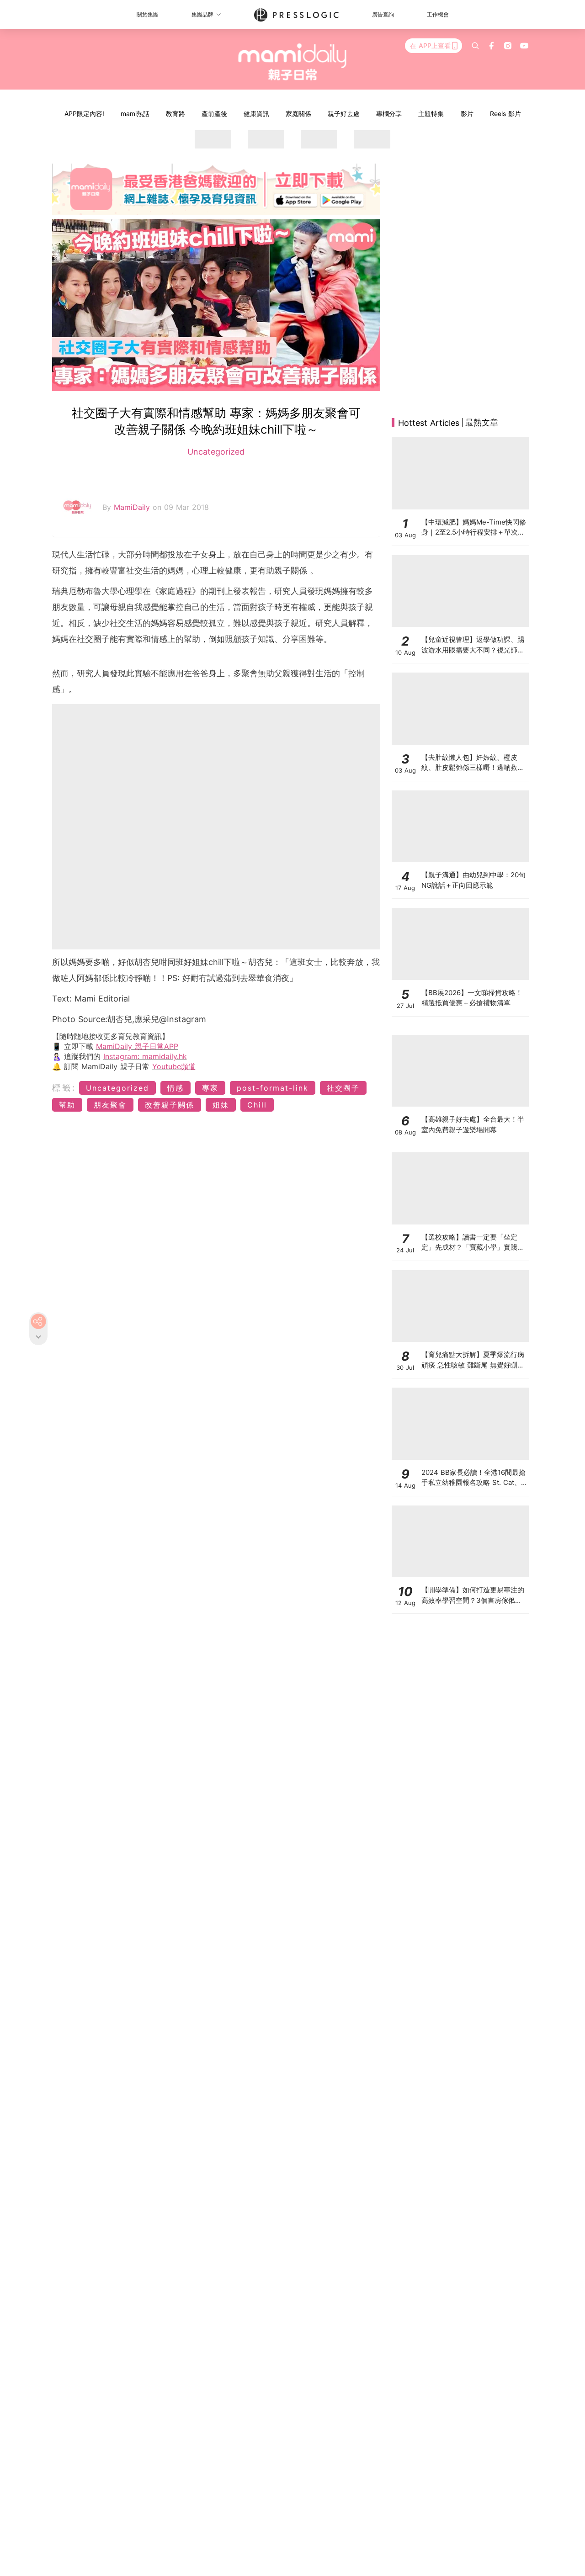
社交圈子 (343, 1088)
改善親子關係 (170, 1105)
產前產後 (214, 114)
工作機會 (438, 14)
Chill (257, 1105)
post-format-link (273, 1088)
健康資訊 (256, 114)
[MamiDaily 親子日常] (293, 62)
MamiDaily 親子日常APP (137, 1046)
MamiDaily (133, 507)
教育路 (175, 114)
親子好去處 (344, 114)
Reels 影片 (505, 114)
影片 (467, 114)
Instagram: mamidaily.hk (145, 1056)
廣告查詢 (383, 14)
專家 (210, 1088)
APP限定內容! (84, 114)
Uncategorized (216, 452)
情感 (175, 1088)
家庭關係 (298, 114)
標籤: (64, 1088)
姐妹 (221, 1105)
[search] (475, 46)
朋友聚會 (110, 1105)
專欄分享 (389, 114)
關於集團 (148, 14)
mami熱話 (135, 114)
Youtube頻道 (174, 1066)
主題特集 (431, 114)
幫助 (67, 1105)
